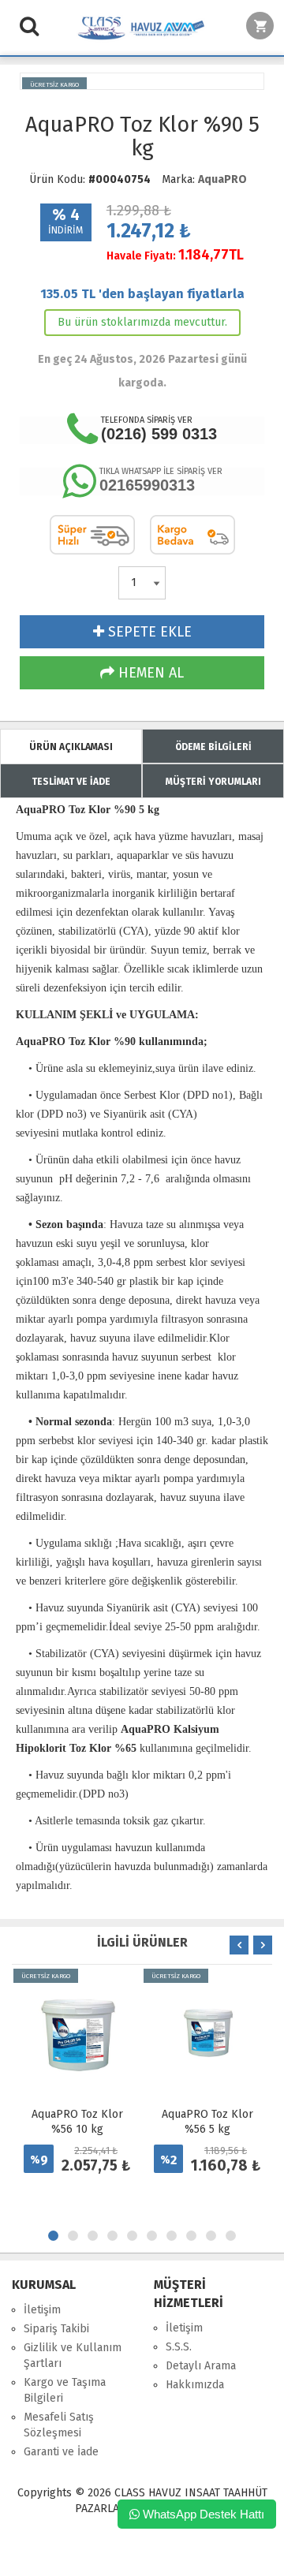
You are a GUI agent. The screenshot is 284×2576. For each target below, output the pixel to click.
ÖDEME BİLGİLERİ (213, 747)
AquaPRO (222, 179)
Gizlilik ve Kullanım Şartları (73, 2356)
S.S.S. (179, 2347)
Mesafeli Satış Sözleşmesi (59, 2425)
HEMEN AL (149, 673)
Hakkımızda (195, 2385)
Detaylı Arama (201, 2366)
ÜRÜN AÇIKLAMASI (71, 747)
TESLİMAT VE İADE (71, 782)
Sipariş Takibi (56, 2329)
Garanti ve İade (61, 2452)
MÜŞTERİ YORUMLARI (213, 782)
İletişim (42, 2310)
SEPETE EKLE (148, 632)
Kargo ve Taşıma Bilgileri (65, 2390)
